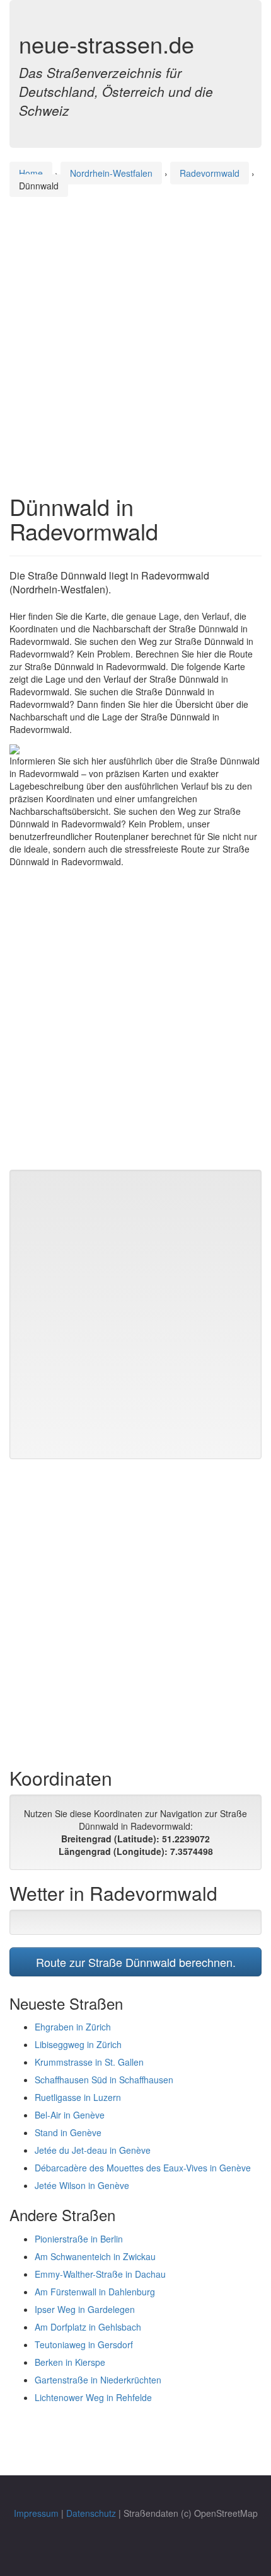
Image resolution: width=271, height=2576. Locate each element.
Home (31, 173)
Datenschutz (91, 2513)
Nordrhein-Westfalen (111, 173)
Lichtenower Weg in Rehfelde (93, 2397)
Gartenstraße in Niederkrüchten (98, 2380)
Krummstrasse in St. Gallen (89, 2062)
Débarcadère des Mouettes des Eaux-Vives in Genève (143, 2168)
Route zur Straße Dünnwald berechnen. (136, 1962)
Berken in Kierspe (70, 2362)
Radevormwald (210, 173)
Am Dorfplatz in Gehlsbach (88, 2327)
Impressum (36, 2513)
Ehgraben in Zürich (73, 2027)
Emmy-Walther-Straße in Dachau (100, 2274)
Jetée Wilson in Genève (82, 2185)
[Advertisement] (135, 333)
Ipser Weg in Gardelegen (85, 2309)
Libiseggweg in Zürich (78, 2044)
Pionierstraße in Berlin (79, 2239)
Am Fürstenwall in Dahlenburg (95, 2292)
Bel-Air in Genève (70, 2115)
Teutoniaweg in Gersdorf (84, 2344)
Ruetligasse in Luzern (78, 2097)
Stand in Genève (68, 2132)
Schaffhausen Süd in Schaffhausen (104, 2080)
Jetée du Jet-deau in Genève (93, 2150)
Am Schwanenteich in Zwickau (95, 2256)
